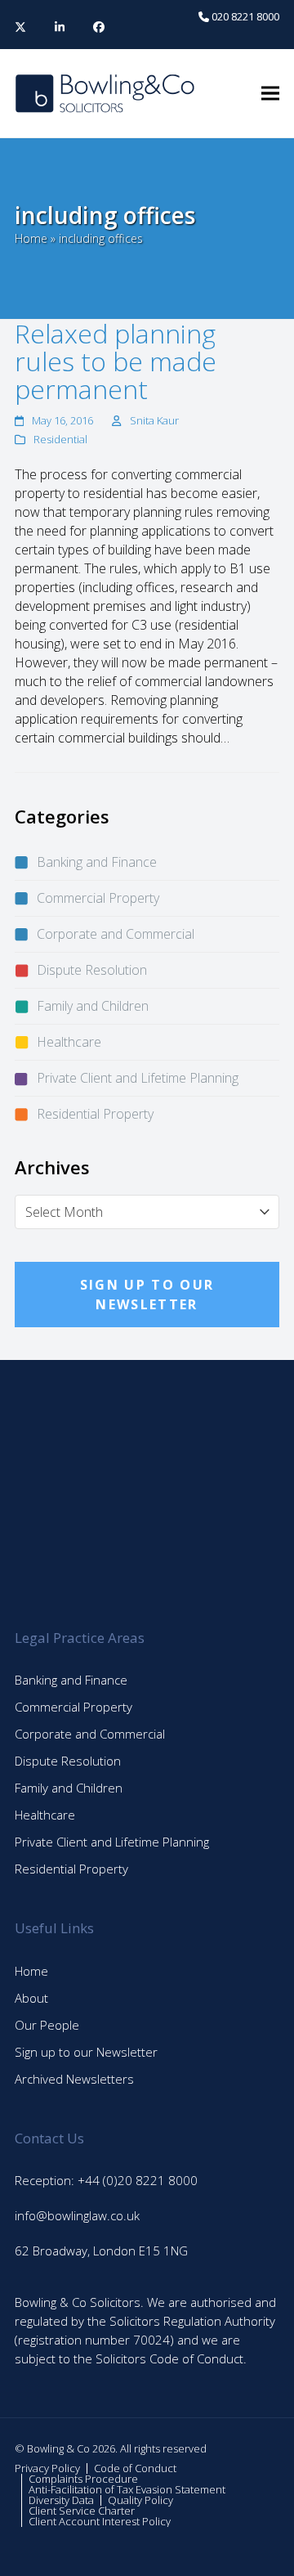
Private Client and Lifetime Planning (138, 1078)
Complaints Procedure (83, 2479)
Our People (47, 2025)
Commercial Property (98, 898)
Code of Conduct (135, 2468)
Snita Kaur (154, 420)
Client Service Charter (82, 2511)
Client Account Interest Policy (100, 2521)
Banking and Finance (97, 862)
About (31, 1998)
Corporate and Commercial (116, 934)
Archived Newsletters (74, 2079)
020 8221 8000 (244, 16)
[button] (270, 94)
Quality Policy (140, 2500)
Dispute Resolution (92, 970)
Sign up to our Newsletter (86, 2052)
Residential (60, 439)
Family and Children (93, 1006)
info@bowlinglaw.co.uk (77, 2215)
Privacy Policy (47, 2468)
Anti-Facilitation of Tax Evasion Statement (127, 2489)
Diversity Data (61, 2500)
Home (31, 238)
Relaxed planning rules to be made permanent (116, 361)
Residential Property (95, 1114)
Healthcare (69, 1042)
